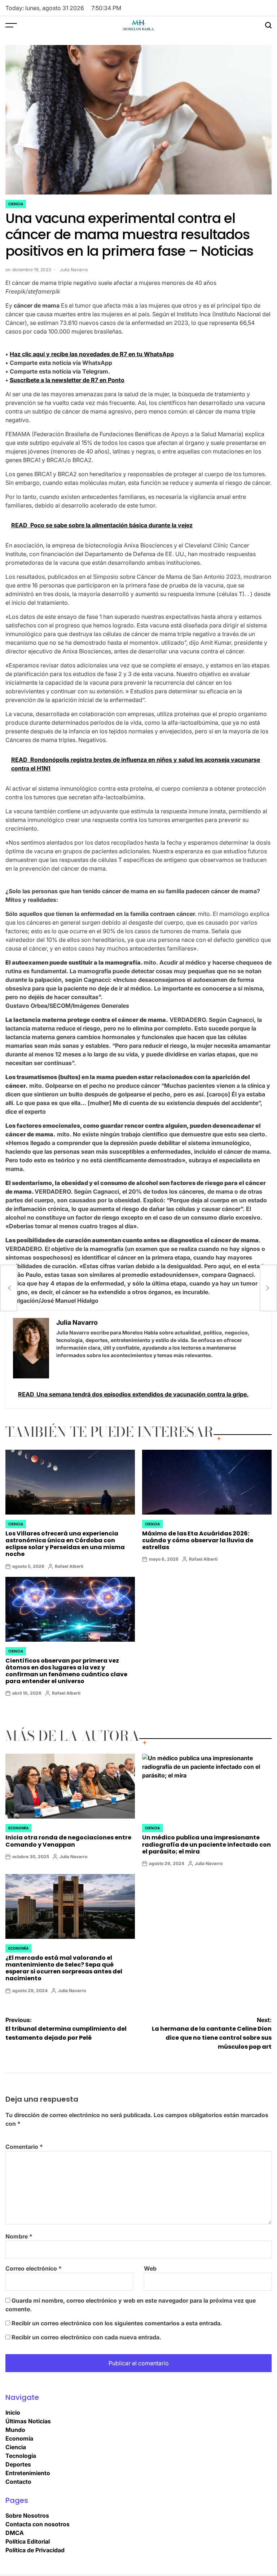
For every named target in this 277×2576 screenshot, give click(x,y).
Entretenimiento (28, 2473)
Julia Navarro (74, 270)
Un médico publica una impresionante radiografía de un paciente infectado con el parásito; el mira (206, 1844)
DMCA (15, 2533)
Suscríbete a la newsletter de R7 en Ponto (67, 380)
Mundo (15, 2430)
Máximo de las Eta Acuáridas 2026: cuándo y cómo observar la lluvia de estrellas (198, 1540)
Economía (18, 1828)
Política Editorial (28, 2541)
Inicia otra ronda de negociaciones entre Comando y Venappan (68, 1841)
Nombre (19, 2236)
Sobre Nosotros (27, 2515)
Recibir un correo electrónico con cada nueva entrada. (86, 2337)
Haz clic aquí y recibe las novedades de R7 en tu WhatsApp (92, 354)
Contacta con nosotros (38, 2524)
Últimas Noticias (28, 2421)
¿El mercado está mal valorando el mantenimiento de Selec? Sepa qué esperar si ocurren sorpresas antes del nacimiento (64, 1968)
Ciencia (16, 204)
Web (150, 2268)
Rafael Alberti (69, 1566)
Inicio (13, 2412)
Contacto (18, 2482)
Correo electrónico (34, 2268)
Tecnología (21, 2456)
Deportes (18, 2464)
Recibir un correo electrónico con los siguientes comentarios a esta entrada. (117, 2323)
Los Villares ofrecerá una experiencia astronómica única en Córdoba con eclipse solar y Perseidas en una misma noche (65, 1544)
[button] (138, 931)
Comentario (24, 2147)
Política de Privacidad (35, 2550)
